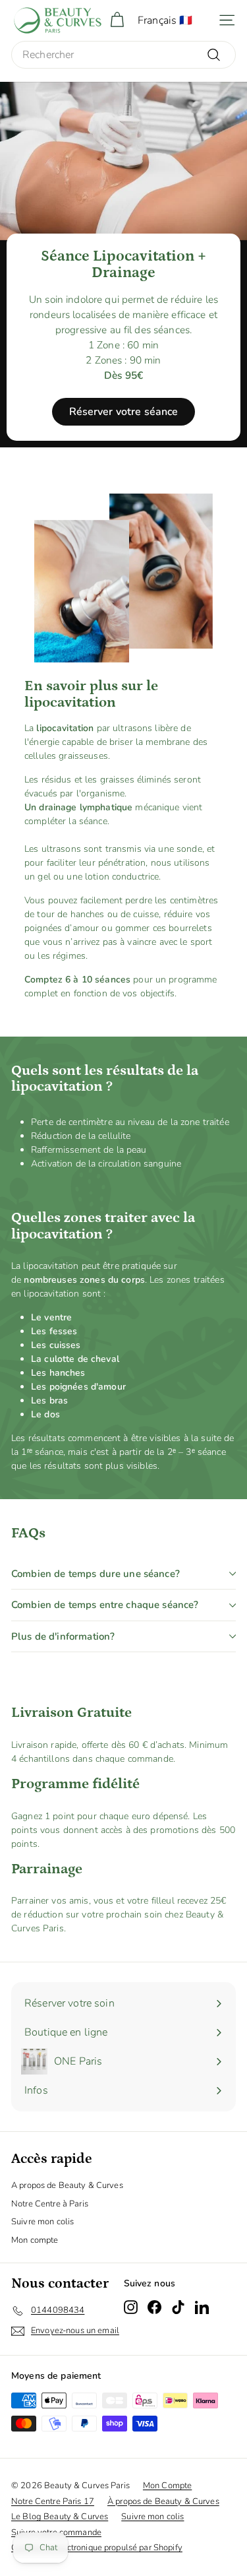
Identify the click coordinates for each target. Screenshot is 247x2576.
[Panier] (117, 20)
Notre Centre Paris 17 (53, 2501)
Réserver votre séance (124, 412)
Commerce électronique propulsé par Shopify (97, 2548)
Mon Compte (167, 2486)
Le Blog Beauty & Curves (60, 2517)
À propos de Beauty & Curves (163, 2501)
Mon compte (35, 2240)
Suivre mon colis (42, 2222)
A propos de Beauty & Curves (67, 2185)
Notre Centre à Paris (50, 2204)
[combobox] (123, 55)
